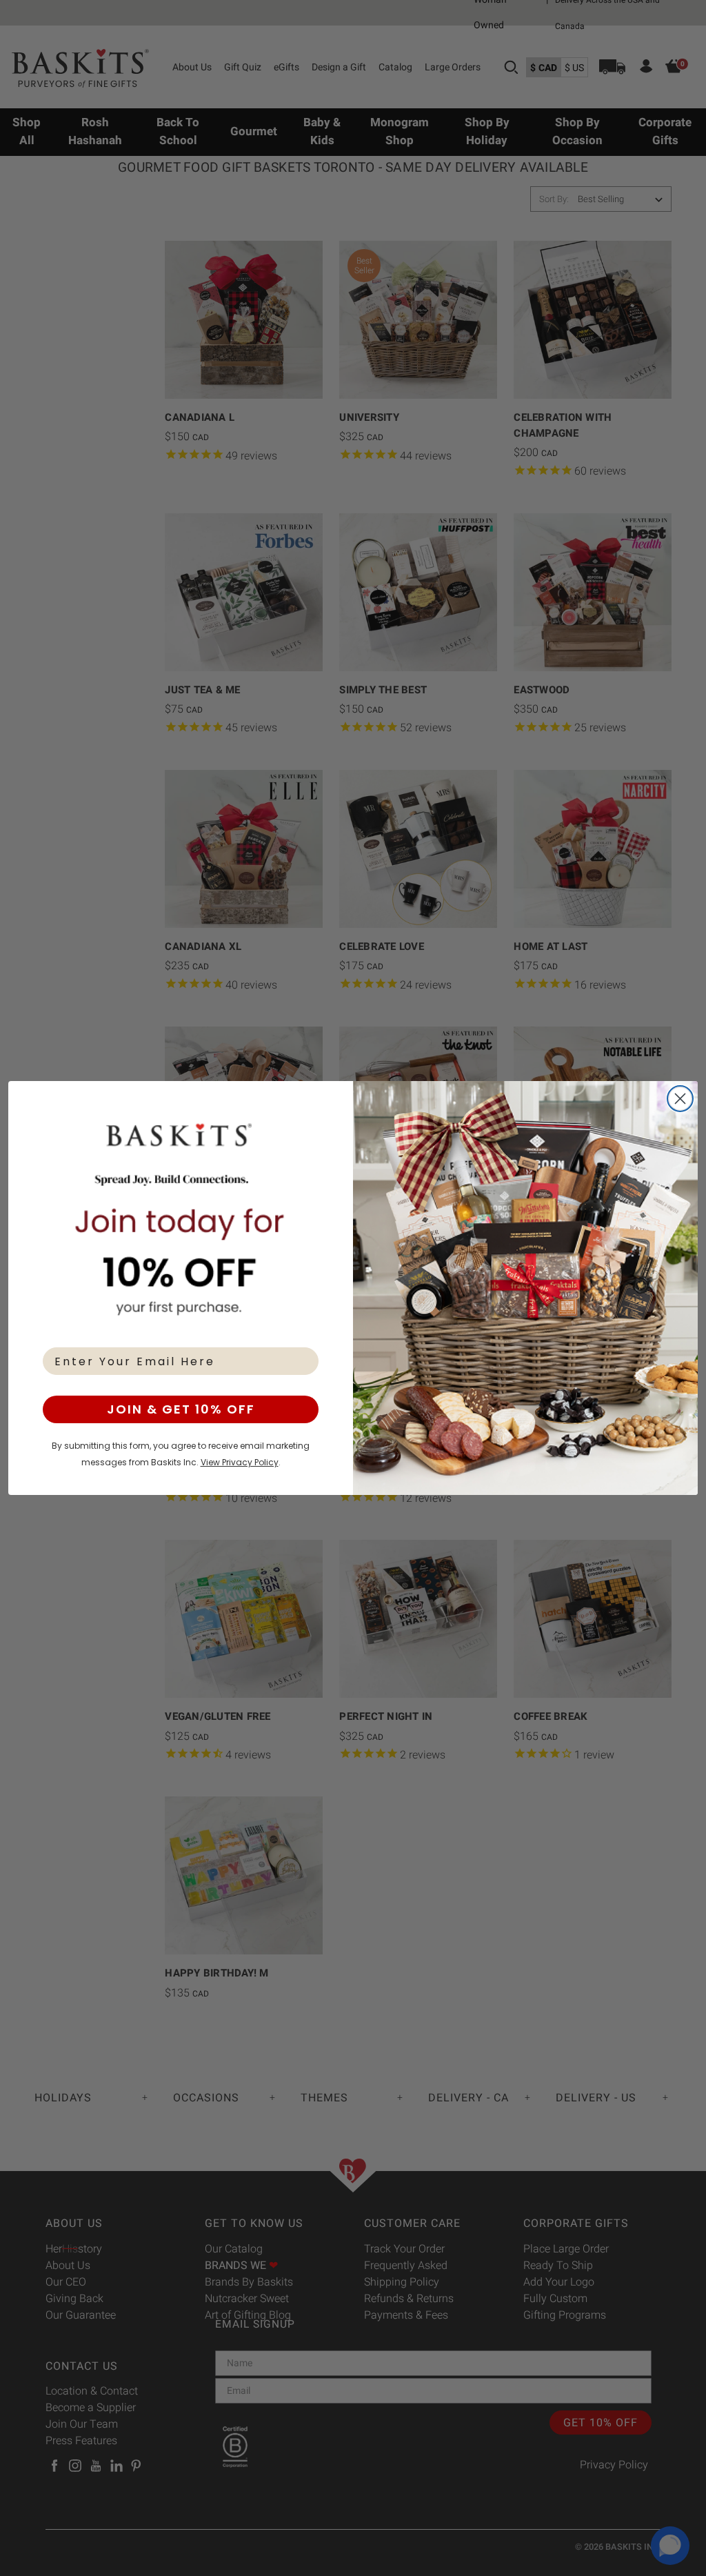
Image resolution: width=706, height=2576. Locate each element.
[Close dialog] (680, 1099)
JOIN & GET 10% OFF (181, 1409)
